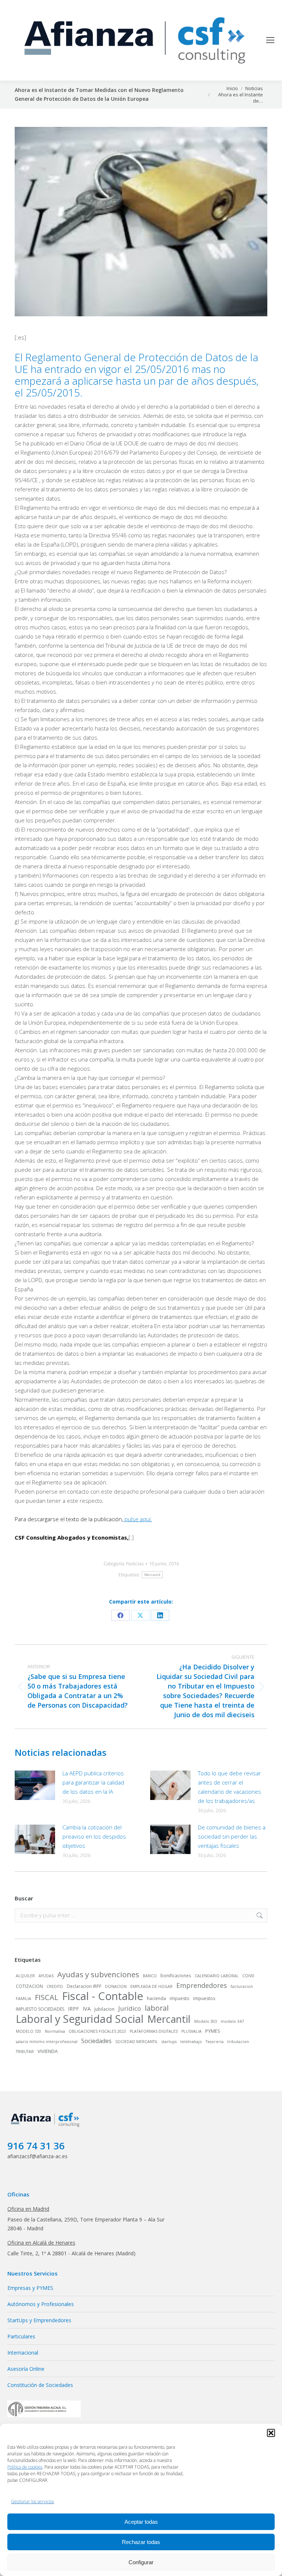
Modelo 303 (206, 2021)
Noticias (135, 1563)
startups (169, 2042)
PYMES (213, 2031)
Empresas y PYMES (30, 2288)
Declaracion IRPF (84, 1986)
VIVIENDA (48, 2051)
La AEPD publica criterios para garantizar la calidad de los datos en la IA (93, 1782)
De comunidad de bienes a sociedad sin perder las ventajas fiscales (232, 1836)
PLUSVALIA (191, 2031)
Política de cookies (25, 2467)
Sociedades (96, 2041)
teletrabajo (191, 2042)
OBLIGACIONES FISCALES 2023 (97, 2031)
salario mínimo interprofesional (47, 2042)
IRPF (73, 2009)
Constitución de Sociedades (40, 2385)
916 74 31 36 (36, 2146)
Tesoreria (215, 2042)
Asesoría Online (26, 2369)
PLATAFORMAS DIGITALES (154, 2031)
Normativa (55, 2031)
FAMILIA (23, 1999)
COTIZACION (29, 1986)
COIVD (248, 1976)
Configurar (141, 2562)
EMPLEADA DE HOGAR (151, 1986)
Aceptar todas (141, 2522)
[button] (271, 2433)
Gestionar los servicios (32, 2502)
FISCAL (47, 1997)
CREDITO (55, 1986)
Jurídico (130, 2008)
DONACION (116, 1986)
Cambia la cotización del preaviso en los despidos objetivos (94, 1836)
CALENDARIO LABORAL (217, 1976)
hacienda (156, 1998)
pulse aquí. (138, 1519)
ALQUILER (25, 1976)
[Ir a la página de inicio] (46, 2127)
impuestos (204, 1998)
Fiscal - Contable (103, 1996)
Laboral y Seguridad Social (80, 2019)
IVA (87, 2009)
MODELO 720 (28, 2031)
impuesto (180, 1998)
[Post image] (35, 1785)
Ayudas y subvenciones (98, 1974)
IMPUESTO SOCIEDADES (40, 2009)
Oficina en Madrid (28, 2209)
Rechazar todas (141, 2542)
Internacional (23, 2353)
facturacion (242, 1986)
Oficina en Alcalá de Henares (41, 2243)
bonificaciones (176, 1976)
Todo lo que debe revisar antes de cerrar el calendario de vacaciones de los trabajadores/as (229, 1787)
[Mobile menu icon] (270, 40)
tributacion (238, 2042)
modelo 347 (232, 2021)
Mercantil (152, 1575)
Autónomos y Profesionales (41, 2304)
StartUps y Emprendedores (39, 2320)
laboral (157, 2008)
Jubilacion (104, 2009)
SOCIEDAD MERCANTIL (137, 2042)
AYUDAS (46, 1976)
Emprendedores (202, 1985)
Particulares (21, 2336)
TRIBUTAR (25, 2052)
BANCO (150, 1976)
